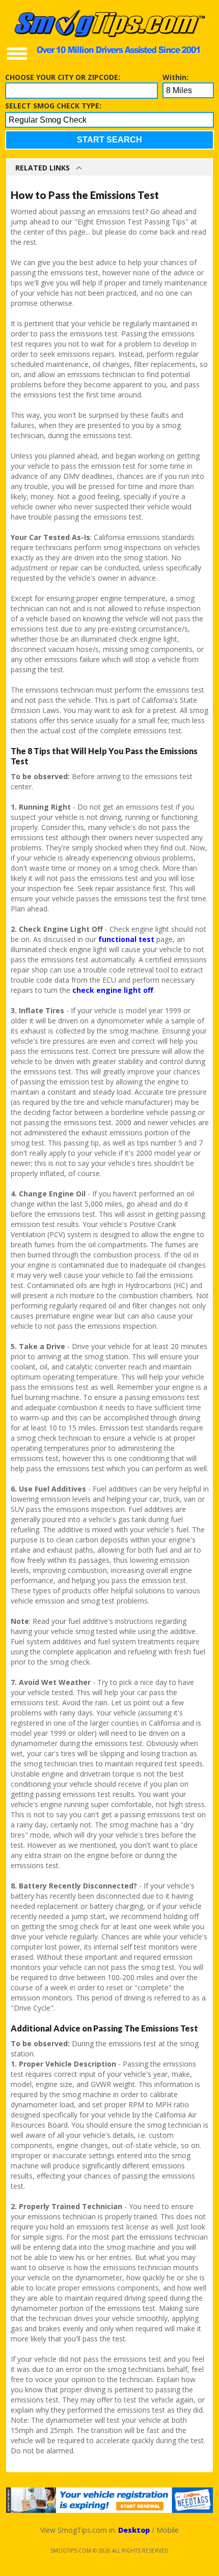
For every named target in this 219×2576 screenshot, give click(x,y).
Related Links (43, 168)
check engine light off (113, 990)
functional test (126, 939)
